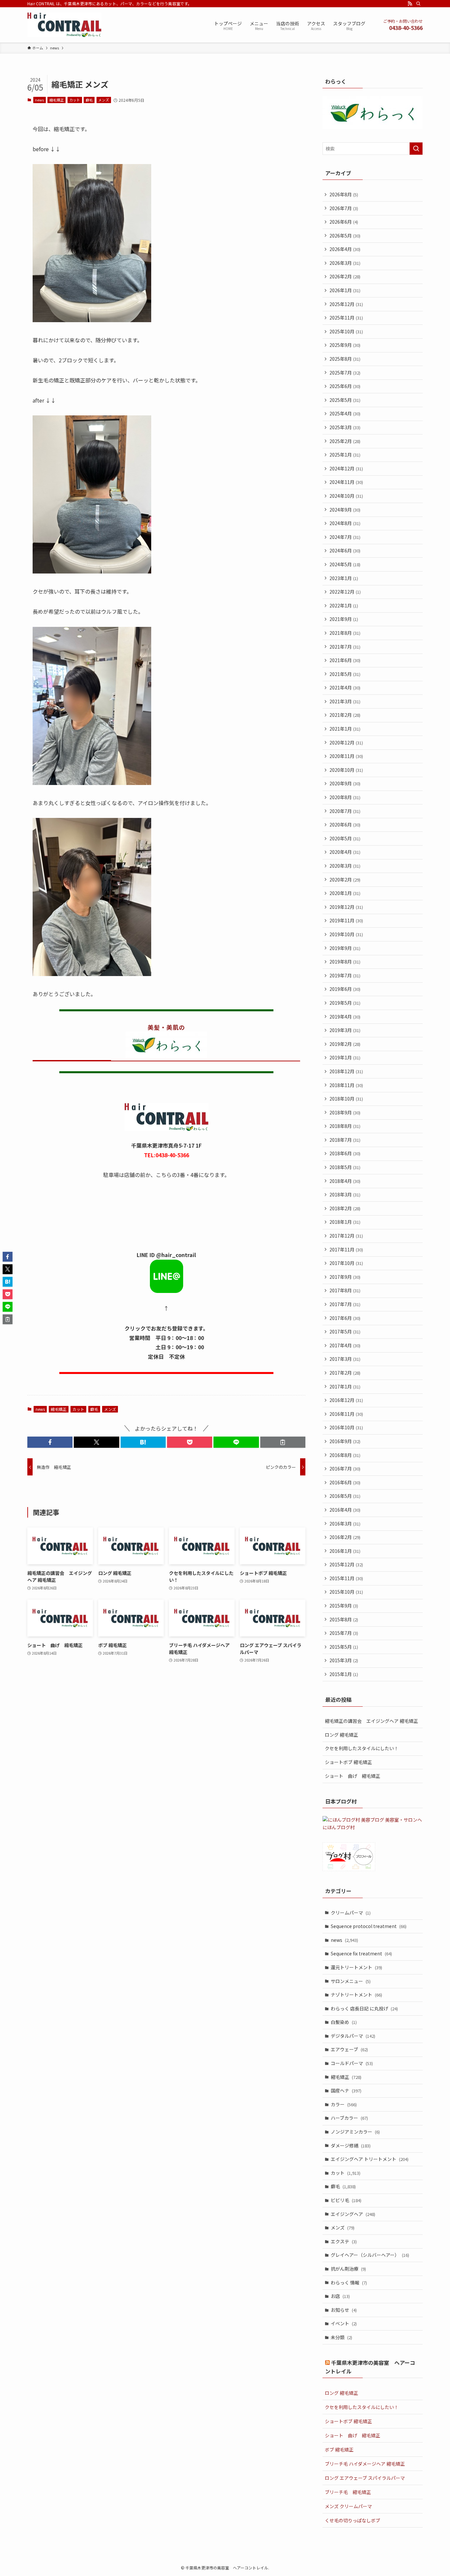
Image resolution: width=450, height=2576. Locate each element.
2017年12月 (346, 1236)
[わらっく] (373, 127)
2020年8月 (345, 797)
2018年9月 (345, 1112)
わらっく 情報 (349, 2282)
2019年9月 (345, 948)
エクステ (344, 2241)
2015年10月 (346, 1592)
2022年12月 (345, 592)
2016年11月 (346, 1414)
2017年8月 (345, 1290)
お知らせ (344, 2310)
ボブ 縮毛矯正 (339, 2450)
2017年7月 (345, 1304)
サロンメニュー (351, 1981)
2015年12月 (346, 1564)
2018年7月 (345, 1140)
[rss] (410, 4)
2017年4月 (345, 1345)
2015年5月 (344, 1647)
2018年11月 (346, 1085)
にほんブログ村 (339, 1827)
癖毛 (89, 100)
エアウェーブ (349, 2049)
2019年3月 (345, 1030)
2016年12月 (346, 1400)
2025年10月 (346, 331)
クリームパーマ (351, 1913)
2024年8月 (345, 523)
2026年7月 (344, 208)
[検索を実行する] (416, 149)
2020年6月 (345, 825)
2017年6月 (345, 1318)
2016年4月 (345, 1510)
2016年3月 (345, 1524)
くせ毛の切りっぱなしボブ (352, 2520)
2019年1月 (345, 1057)
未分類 (341, 2337)
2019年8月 (345, 962)
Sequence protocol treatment (369, 1926)
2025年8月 (345, 359)
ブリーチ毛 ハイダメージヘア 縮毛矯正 (365, 2464)
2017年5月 (345, 1331)
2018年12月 (346, 1071)
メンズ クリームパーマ (348, 2506)
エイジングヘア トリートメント (370, 2159)
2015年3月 (344, 1660)
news (39, 100)
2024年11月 (346, 482)
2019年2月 (345, 1044)
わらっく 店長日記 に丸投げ (364, 2008)
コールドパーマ (352, 2063)
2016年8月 (345, 1455)
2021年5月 (345, 674)
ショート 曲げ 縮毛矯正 (352, 1776)
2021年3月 (345, 701)
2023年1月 (344, 578)
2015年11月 (346, 1578)
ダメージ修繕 (351, 2145)
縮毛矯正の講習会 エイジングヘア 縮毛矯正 (371, 1721)
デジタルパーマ (353, 2036)
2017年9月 (345, 1277)
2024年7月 (345, 537)
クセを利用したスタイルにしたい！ (362, 1748)
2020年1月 (345, 893)
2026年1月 (345, 290)
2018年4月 (345, 1181)
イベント (344, 2323)
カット (75, 100)
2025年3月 (345, 427)
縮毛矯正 (57, 100)
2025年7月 (345, 373)
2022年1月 (344, 605)
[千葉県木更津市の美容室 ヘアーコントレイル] (64, 25)
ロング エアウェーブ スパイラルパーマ (365, 2478)
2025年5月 (345, 400)
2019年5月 (345, 1003)
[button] (50, 1442)
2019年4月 (345, 1017)
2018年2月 (345, 1208)
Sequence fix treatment (361, 1953)
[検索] (418, 4)
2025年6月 (345, 386)
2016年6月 (345, 1482)
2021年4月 (345, 687)
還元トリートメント (356, 1967)
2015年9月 (344, 1606)
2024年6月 (345, 550)
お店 (340, 2296)
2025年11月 (346, 318)
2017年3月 (345, 1359)
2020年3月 (345, 866)
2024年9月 (345, 510)
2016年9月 (345, 1441)
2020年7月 (345, 811)
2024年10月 (346, 496)
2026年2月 (345, 276)
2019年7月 (345, 975)
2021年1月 (345, 729)
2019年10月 (346, 934)
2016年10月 (346, 1427)
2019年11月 (346, 920)
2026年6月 (344, 222)
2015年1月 (344, 1674)
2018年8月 (345, 1126)
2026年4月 (345, 249)
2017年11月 (346, 1249)
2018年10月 (346, 1099)
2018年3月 (345, 1194)
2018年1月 (345, 1222)
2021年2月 (345, 715)
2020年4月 (345, 852)
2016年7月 (345, 1469)
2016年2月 (345, 1537)
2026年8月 (344, 194)
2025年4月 (345, 413)
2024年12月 (346, 468)
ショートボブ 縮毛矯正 (348, 1762)
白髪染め (344, 2022)
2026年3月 (345, 263)
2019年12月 (346, 907)
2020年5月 (345, 838)
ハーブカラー (349, 2118)
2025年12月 (346, 304)
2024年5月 (345, 564)
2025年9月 (345, 345)
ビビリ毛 (346, 2200)
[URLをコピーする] (283, 1442)
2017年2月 (345, 1373)
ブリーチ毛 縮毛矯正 (348, 2492)
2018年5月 (345, 1167)
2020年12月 (346, 742)
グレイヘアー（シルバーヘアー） (370, 2255)
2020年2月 (345, 880)
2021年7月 (345, 647)
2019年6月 (345, 989)
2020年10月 (346, 770)
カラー (344, 2104)
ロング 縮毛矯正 (341, 1735)
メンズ (104, 100)
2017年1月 (345, 1386)
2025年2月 (345, 441)
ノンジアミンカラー (355, 2132)
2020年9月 (345, 783)
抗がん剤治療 (348, 2269)
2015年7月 (344, 1633)
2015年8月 (344, 1619)
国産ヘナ (346, 2090)
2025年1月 (345, 455)
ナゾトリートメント (356, 1995)
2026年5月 (345, 236)
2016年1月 (345, 1551)
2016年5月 (345, 1496)
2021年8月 (345, 633)
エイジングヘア (353, 2214)
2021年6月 (345, 660)
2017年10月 (346, 1263)
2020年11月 (346, 756)
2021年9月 (344, 619)
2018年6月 (345, 1153)
